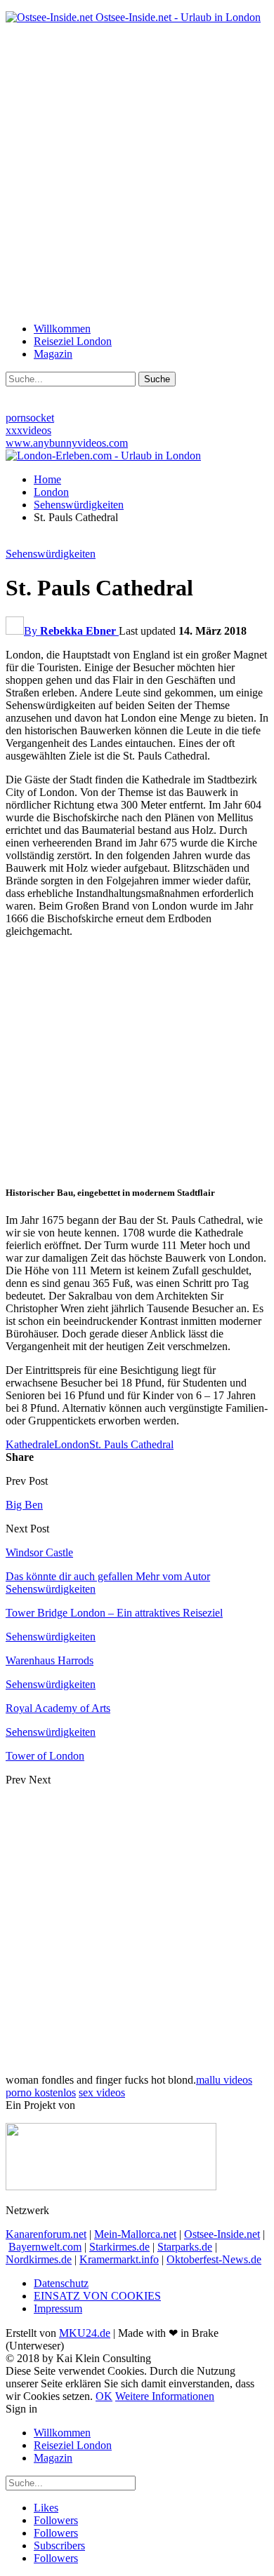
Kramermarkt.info (119, 2259)
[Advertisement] (137, 172)
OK (104, 2396)
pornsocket (30, 418)
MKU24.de (85, 2333)
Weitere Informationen (165, 2396)
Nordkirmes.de (39, 2259)
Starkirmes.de (119, 2247)
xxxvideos (28, 430)
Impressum (58, 2308)
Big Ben (24, 1505)
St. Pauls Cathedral (131, 1444)
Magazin (53, 354)
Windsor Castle (39, 1552)
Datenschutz (61, 2283)
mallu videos (224, 2080)
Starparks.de (185, 2247)
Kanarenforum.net (46, 2234)
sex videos (102, 2092)
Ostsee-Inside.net (222, 2234)
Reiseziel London (73, 341)
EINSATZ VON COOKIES (97, 2296)
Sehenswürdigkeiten (51, 554)
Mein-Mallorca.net (135, 2234)
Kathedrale (30, 1444)
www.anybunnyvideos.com (67, 443)
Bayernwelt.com (45, 2247)
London (72, 1444)
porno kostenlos (41, 2092)
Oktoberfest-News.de (214, 2259)
